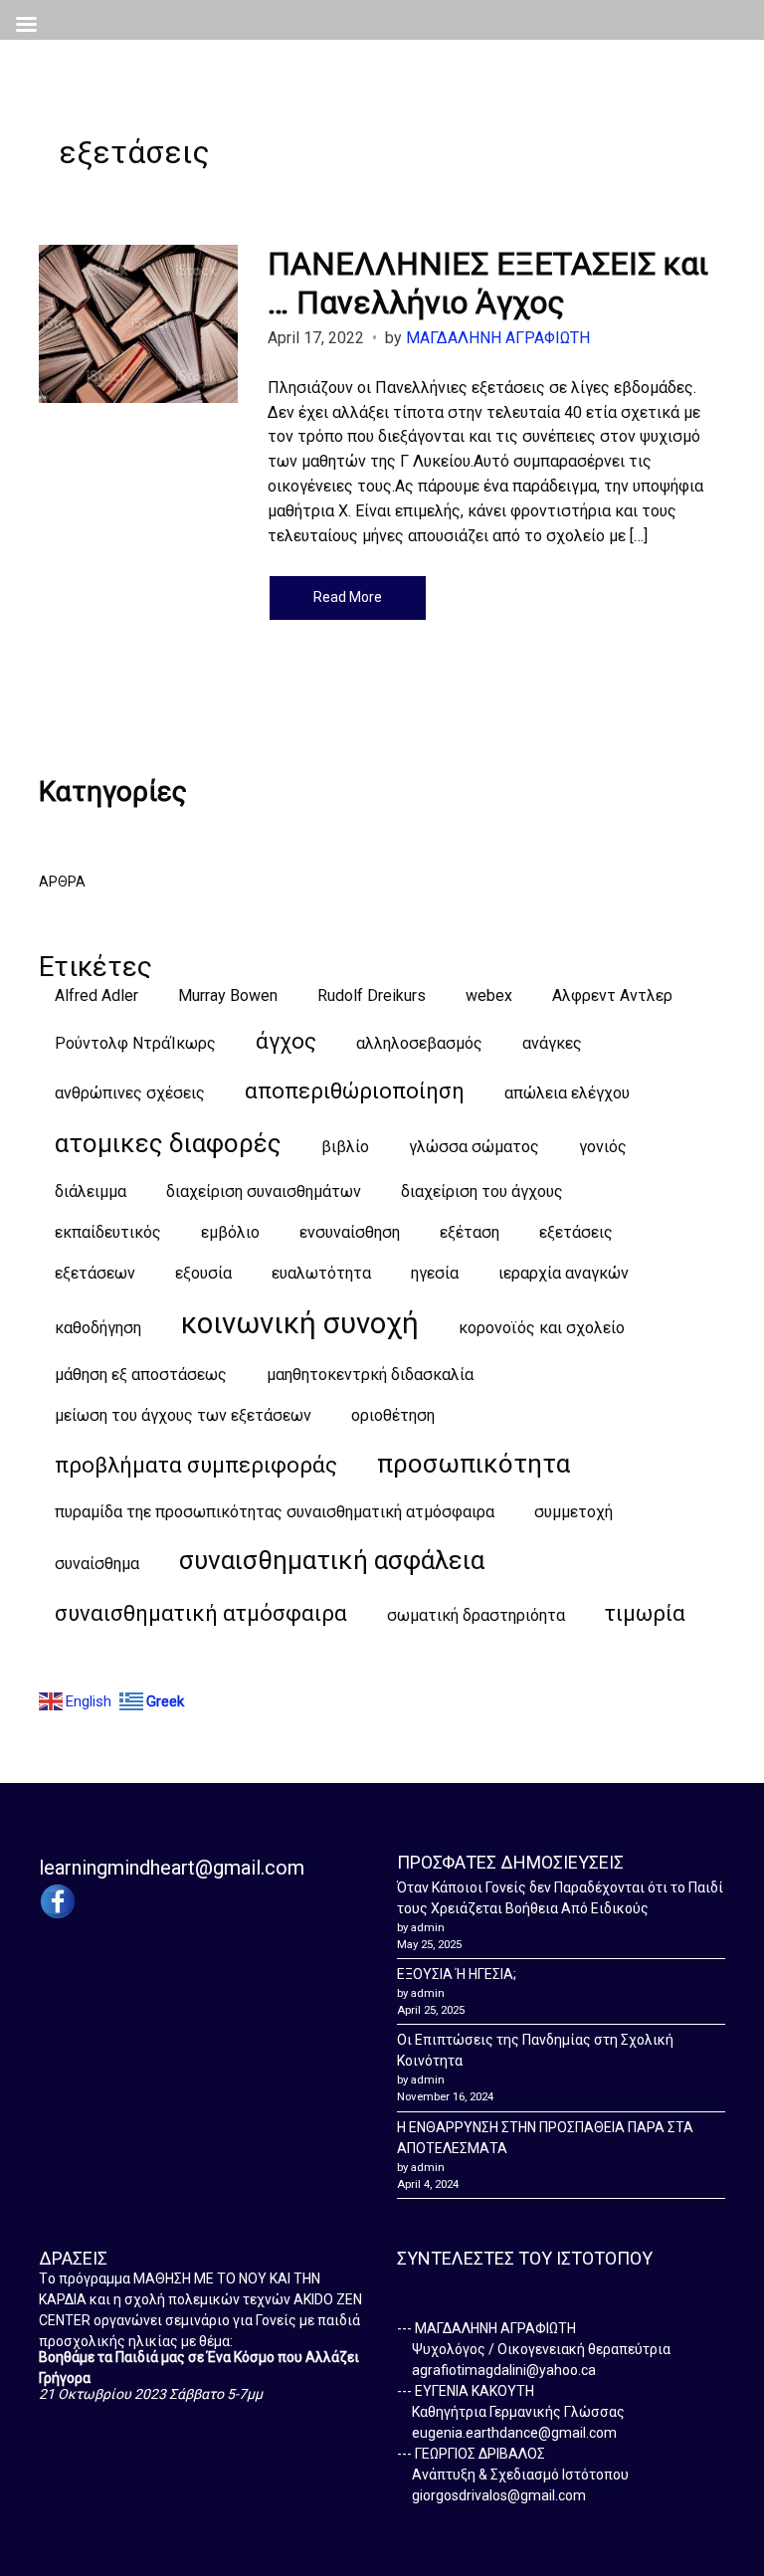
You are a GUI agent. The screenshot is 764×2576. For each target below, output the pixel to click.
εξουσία (203, 1273)
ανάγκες (552, 1043)
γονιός (603, 1147)
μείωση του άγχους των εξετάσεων (183, 1415)
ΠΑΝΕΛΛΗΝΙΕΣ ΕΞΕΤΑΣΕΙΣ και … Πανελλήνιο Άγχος (488, 283)
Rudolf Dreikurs (372, 995)
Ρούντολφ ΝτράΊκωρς (135, 1043)
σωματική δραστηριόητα (476, 1615)
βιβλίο (345, 1147)
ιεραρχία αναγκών (564, 1273)
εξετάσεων (95, 1273)
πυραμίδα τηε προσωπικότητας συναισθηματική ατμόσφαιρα (275, 1512)
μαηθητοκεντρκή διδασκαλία (370, 1375)
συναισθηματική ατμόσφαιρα (201, 1613)
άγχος (286, 1041)
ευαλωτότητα (321, 1273)
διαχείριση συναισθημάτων (264, 1191)
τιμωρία (645, 1613)
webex (489, 995)
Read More (348, 597)
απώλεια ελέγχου (567, 1093)
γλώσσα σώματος (474, 1147)
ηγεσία (435, 1273)
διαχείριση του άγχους (482, 1191)
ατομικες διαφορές (168, 1143)
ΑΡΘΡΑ (62, 882)
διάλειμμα (91, 1191)
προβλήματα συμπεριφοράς (196, 1465)
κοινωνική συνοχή (300, 1323)
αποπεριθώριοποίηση (355, 1091)
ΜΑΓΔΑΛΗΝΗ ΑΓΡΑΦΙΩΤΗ (498, 338)
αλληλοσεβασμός (419, 1043)
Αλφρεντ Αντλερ (612, 995)
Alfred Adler (96, 995)
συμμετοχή (573, 1512)
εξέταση (470, 1232)
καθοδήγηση (98, 1328)
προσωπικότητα (474, 1464)
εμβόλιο (230, 1232)
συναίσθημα (97, 1564)
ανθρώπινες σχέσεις (130, 1093)
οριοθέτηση (393, 1415)
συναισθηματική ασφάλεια (332, 1560)
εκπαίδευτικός (108, 1232)
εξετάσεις (576, 1232)
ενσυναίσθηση (350, 1232)
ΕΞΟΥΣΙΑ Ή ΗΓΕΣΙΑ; (457, 1974)
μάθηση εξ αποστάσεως (141, 1375)
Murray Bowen (228, 995)
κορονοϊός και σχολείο (542, 1328)
